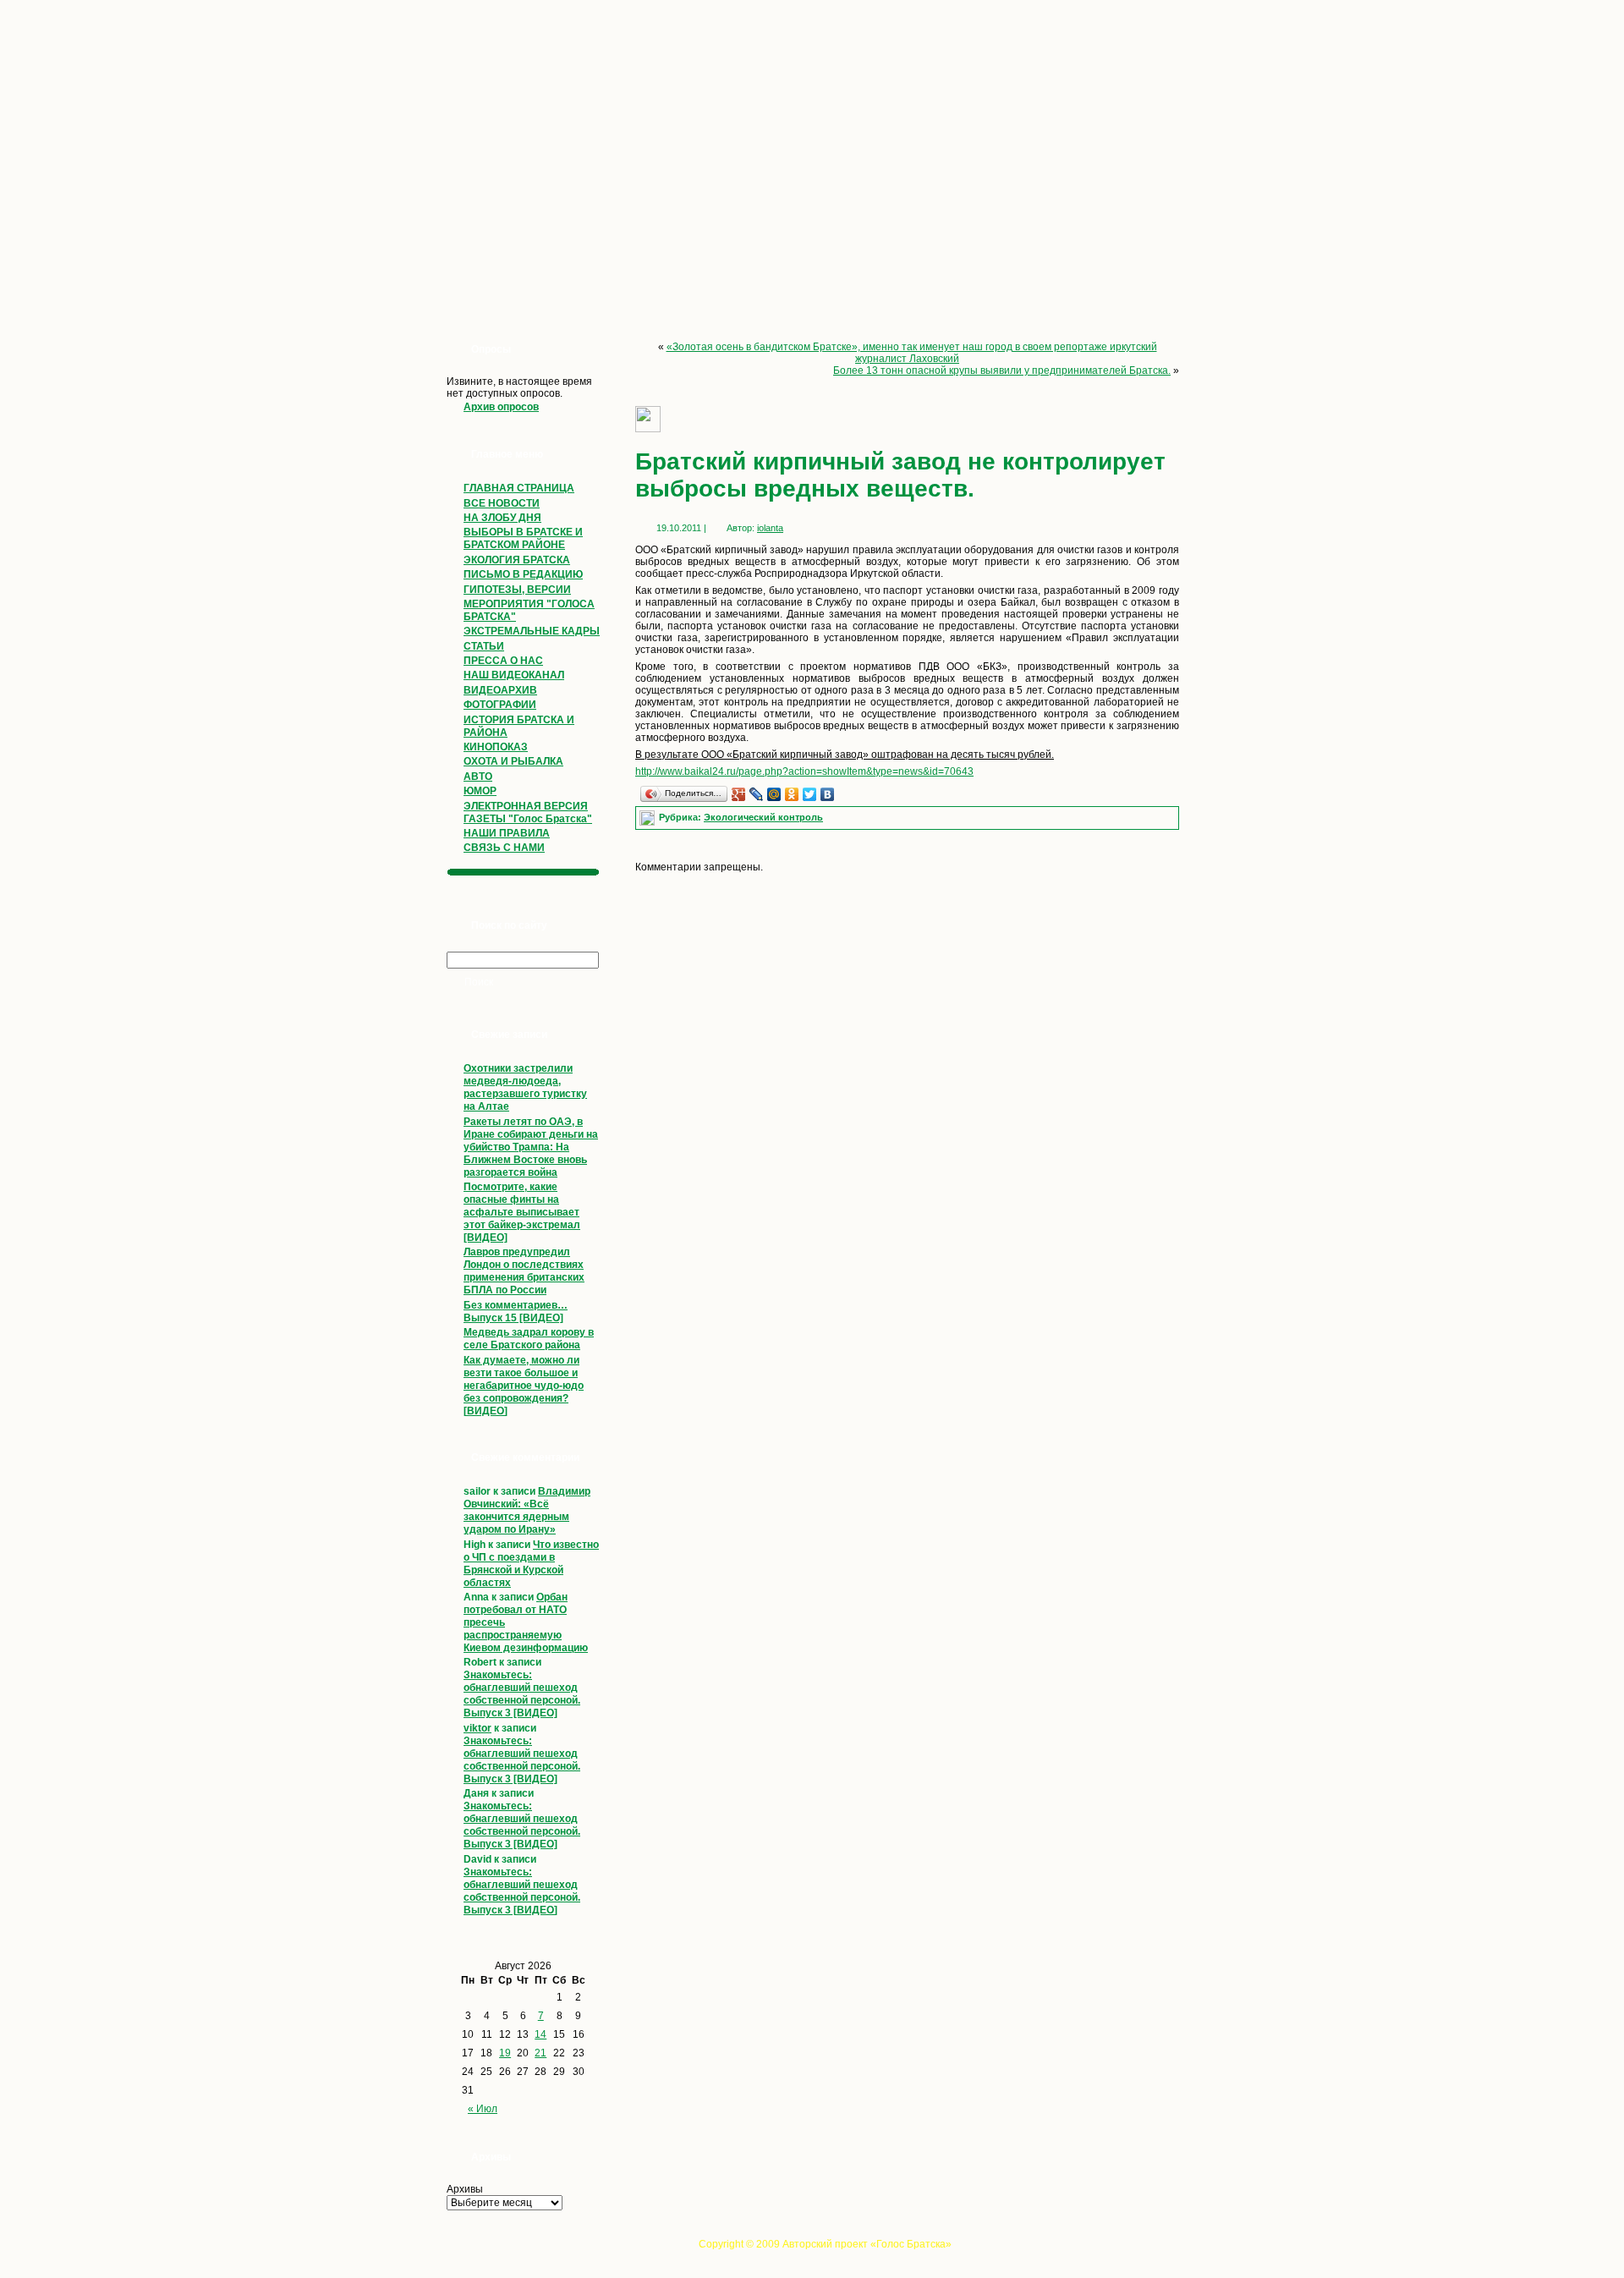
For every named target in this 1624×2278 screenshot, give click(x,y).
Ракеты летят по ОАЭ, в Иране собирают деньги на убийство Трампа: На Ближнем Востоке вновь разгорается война (531, 1147)
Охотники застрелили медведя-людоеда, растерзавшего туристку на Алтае (525, 1087)
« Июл (483, 2109)
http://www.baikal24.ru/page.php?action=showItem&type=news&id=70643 (804, 771)
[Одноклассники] (792, 794)
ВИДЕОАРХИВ (500, 690)
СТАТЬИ (484, 646)
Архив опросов (501, 407)
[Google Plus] (739, 794)
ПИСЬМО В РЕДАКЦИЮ (523, 574)
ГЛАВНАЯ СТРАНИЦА (519, 488)
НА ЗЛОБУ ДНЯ (502, 518)
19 (505, 2053)
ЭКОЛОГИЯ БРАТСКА (517, 560)
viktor (477, 1728)
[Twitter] (810, 794)
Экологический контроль (763, 817)
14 (540, 2034)
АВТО (478, 777)
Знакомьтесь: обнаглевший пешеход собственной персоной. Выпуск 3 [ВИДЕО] (522, 1694)
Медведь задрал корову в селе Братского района (529, 1339)
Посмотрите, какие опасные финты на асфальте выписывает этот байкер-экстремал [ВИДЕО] (522, 1212)
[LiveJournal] (757, 794)
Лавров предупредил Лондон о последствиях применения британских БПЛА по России (524, 1271)
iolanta (770, 528)
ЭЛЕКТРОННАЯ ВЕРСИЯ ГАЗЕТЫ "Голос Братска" (528, 812)
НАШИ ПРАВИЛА (507, 833)
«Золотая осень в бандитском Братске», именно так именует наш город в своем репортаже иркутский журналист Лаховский (912, 353)
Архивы (465, 2189)
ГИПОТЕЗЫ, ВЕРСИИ (517, 590)
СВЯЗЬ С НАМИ (504, 848)
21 (540, 2053)
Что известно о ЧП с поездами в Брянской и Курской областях (531, 1564)
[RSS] (442, 2249)
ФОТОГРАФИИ (500, 705)
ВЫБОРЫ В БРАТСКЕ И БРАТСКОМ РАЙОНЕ (523, 538)
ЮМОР (480, 791)
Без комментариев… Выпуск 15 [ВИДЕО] (516, 1312)
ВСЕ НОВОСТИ (502, 503)
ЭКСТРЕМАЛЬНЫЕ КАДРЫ (532, 631)
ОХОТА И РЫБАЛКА (513, 761)
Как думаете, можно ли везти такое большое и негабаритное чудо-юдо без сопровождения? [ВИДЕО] (524, 1386)
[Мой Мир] (774, 794)
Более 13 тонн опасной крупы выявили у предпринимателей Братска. (1002, 371)
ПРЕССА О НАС (503, 661)
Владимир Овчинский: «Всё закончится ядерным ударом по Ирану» (527, 1510)
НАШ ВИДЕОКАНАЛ (514, 675)
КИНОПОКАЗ (496, 747)
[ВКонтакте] (828, 794)
